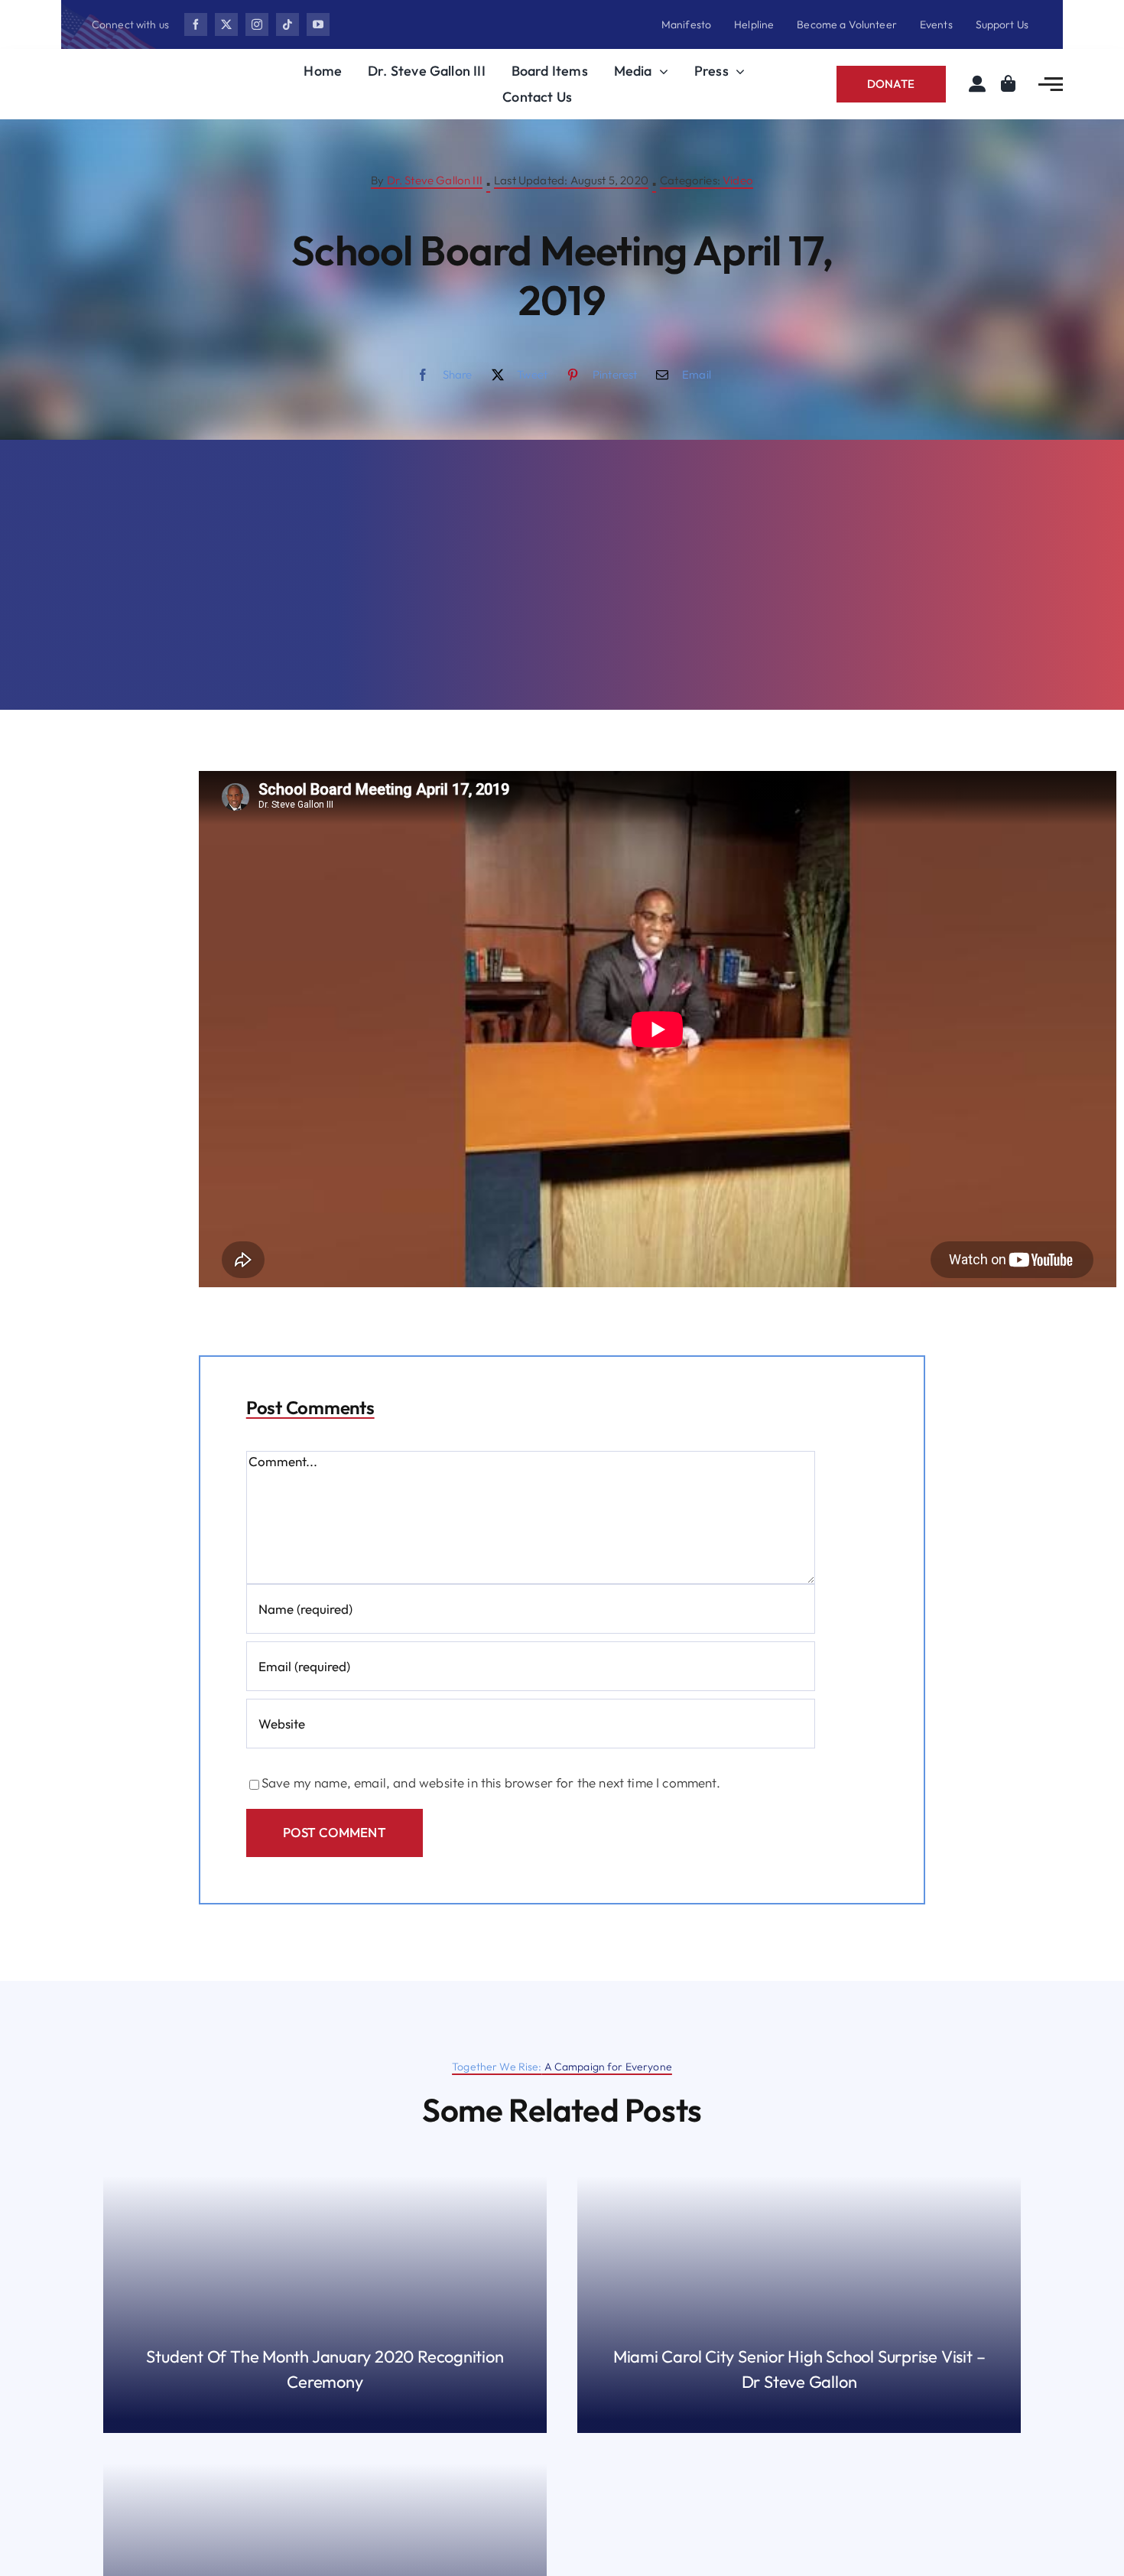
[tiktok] (287, 24)
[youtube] (318, 24)
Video (738, 180)
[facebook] (196, 24)
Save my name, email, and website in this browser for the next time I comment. (491, 1782)
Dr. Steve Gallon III (435, 180)
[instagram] (257, 24)
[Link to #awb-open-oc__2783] (1051, 84)
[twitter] (226, 24)
